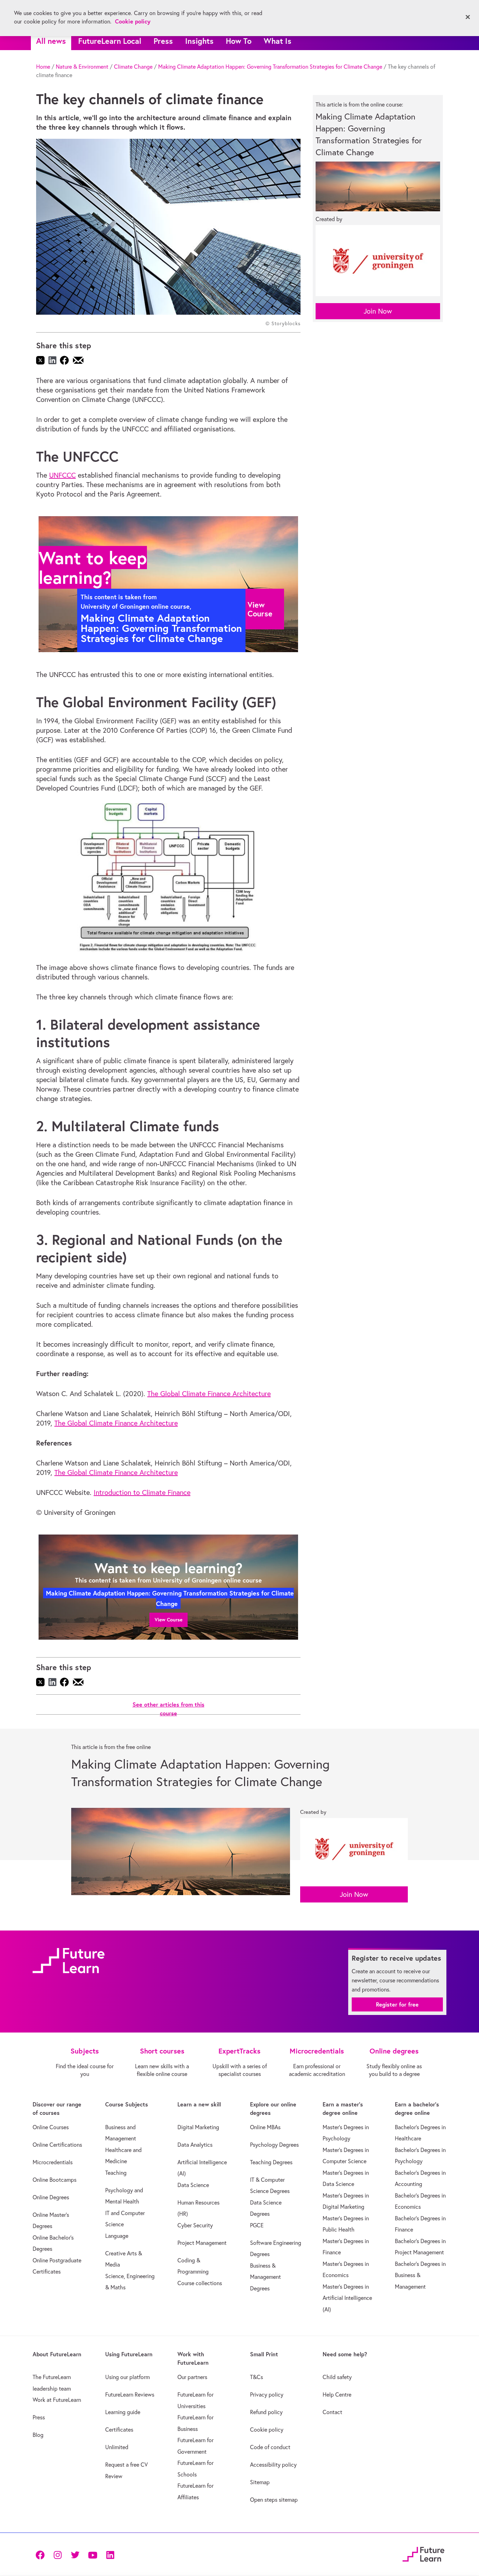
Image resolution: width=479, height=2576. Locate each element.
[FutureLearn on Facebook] (42, 2554)
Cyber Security (195, 2225)
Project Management (202, 2243)
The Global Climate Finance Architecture (209, 1393)
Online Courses (51, 2127)
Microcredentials (53, 2162)
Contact (332, 2412)
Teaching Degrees (271, 2162)
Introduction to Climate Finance (142, 1492)
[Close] (468, 17)
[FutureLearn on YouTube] (93, 2554)
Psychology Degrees (274, 2145)
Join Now (378, 311)
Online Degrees (51, 2197)
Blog (38, 2435)
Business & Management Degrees (265, 2277)
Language (117, 2236)
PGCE (257, 2225)
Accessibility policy (273, 2465)
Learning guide (123, 2412)
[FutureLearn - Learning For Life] (423, 2553)
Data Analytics (195, 2145)
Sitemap (260, 2482)
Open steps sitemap (274, 2500)
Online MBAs (265, 2127)
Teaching (116, 2173)
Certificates (119, 2430)
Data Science (193, 2185)
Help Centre (337, 2394)
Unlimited (117, 2447)
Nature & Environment (82, 67)
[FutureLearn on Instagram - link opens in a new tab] (58, 2554)
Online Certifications (57, 2145)
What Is (278, 41)
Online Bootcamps (55, 2180)
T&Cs (257, 2377)
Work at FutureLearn (57, 2400)
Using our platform (127, 2377)
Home (43, 67)
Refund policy (266, 2412)
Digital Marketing (198, 2127)
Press (163, 41)
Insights (199, 41)
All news (51, 41)
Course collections (200, 2283)
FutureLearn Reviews (130, 2394)
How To (239, 41)
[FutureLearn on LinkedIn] (110, 2554)
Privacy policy (267, 2394)
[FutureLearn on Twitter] (75, 2554)
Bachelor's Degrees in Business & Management (420, 2275)
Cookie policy (267, 2430)
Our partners (192, 2377)
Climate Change (133, 67)
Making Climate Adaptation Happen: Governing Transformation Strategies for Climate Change (270, 67)
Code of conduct (270, 2447)
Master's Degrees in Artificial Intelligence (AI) (347, 2298)
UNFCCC (62, 475)
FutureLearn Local (110, 41)
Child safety (337, 2377)
